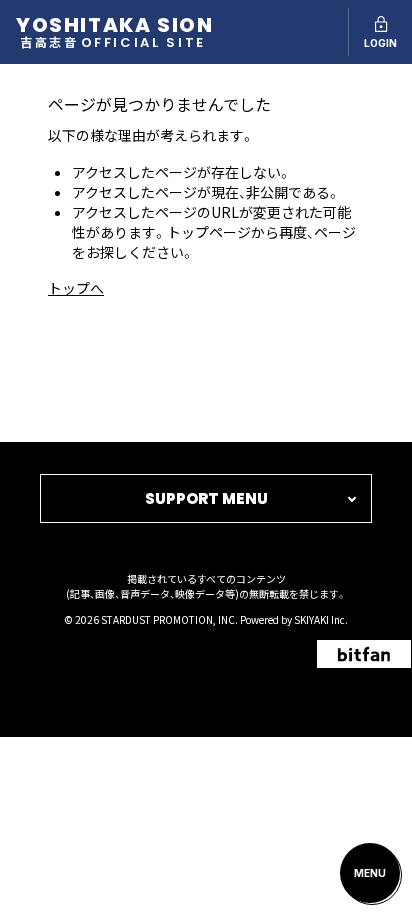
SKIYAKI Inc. (321, 619)
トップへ (76, 288)
